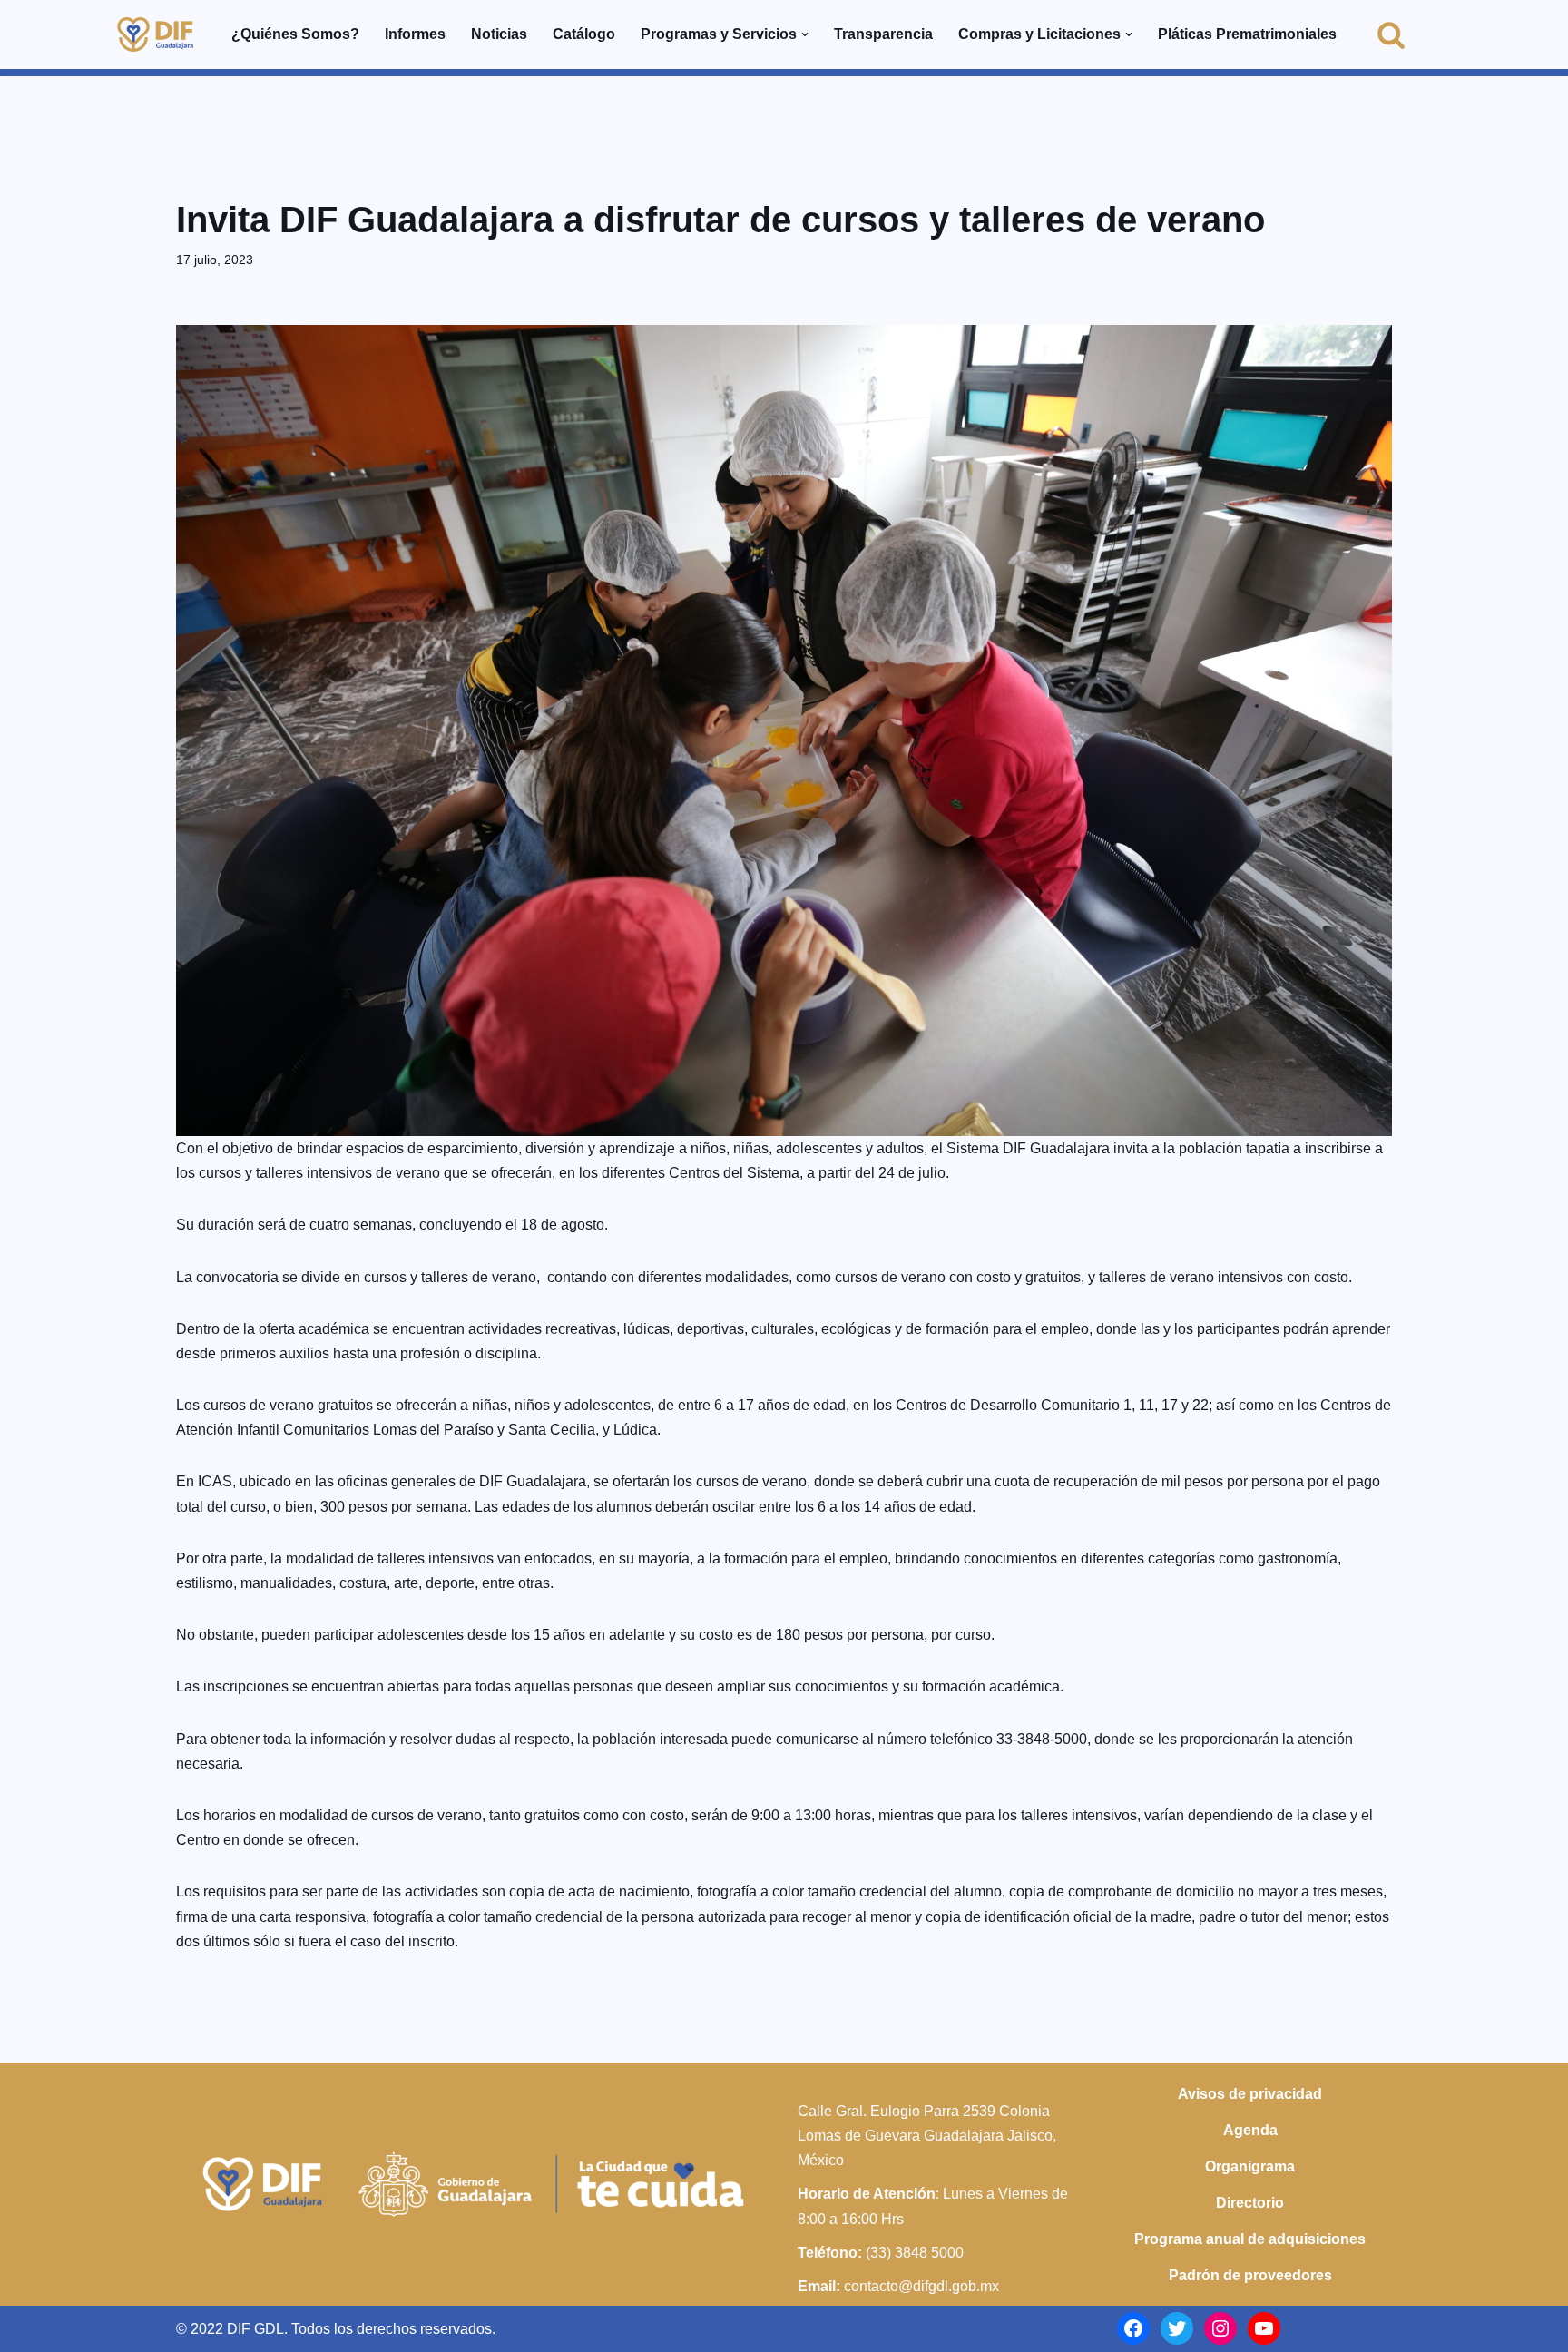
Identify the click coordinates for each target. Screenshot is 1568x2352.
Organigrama (1250, 2166)
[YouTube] (1264, 2328)
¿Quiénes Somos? (295, 34)
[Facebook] (1133, 2328)
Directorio (1250, 2203)
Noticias (499, 34)
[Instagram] (1220, 2328)
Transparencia (883, 34)
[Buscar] (1391, 34)
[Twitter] (1177, 2328)
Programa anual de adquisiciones (1250, 2239)
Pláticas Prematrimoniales (1247, 34)
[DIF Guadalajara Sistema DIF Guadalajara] (155, 34)
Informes (415, 34)
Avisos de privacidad (1250, 2094)
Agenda (1250, 2130)
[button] (805, 34)
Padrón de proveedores (1250, 2275)
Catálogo (584, 34)
